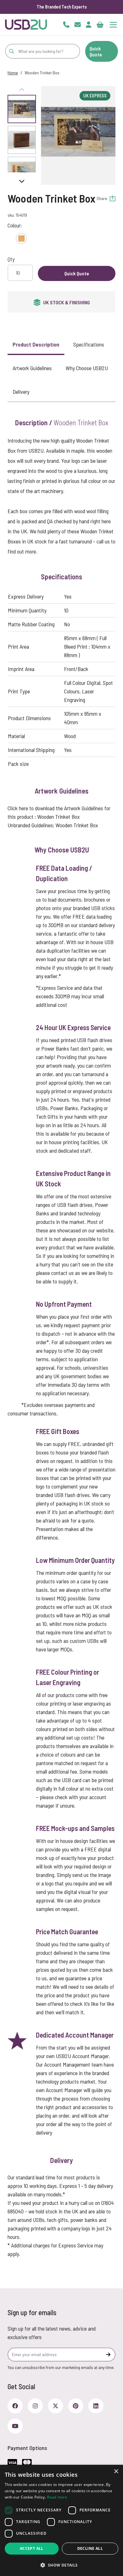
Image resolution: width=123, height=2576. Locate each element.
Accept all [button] (32, 2548)
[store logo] (26, 25)
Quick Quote (96, 51)
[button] (78, 132)
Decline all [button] (90, 2548)
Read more (57, 2497)
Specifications (89, 344)
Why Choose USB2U (87, 368)
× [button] (116, 2472)
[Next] (22, 181)
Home (13, 73)
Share (102, 198)
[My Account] (89, 25)
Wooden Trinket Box (59, 817)
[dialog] (61, 2520)
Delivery (21, 392)
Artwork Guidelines (32, 368)
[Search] (12, 51)
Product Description (36, 344)
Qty (11, 259)
